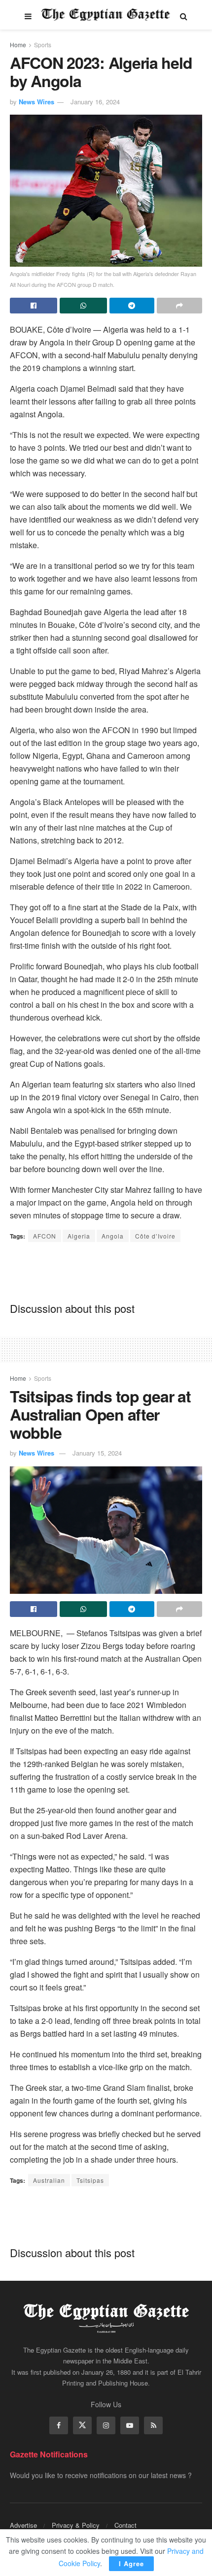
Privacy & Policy (76, 2525)
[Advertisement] (106, 1272)
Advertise (23, 2525)
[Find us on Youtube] (130, 2425)
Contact (125, 2525)
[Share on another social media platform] (179, 306)
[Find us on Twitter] (82, 2425)
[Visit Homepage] (106, 15)
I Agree (131, 2563)
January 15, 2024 (97, 1453)
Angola (113, 1236)
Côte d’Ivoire (155, 1236)
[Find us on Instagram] (106, 2425)
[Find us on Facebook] (59, 2425)
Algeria (79, 1236)
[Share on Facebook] (34, 306)
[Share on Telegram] (132, 306)
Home (18, 45)
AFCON (45, 1236)
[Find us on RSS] (153, 2425)
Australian (49, 2180)
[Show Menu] (28, 15)
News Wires (36, 102)
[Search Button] (184, 15)
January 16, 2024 (95, 102)
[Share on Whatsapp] (83, 306)
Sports (43, 45)
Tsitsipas (90, 2180)
